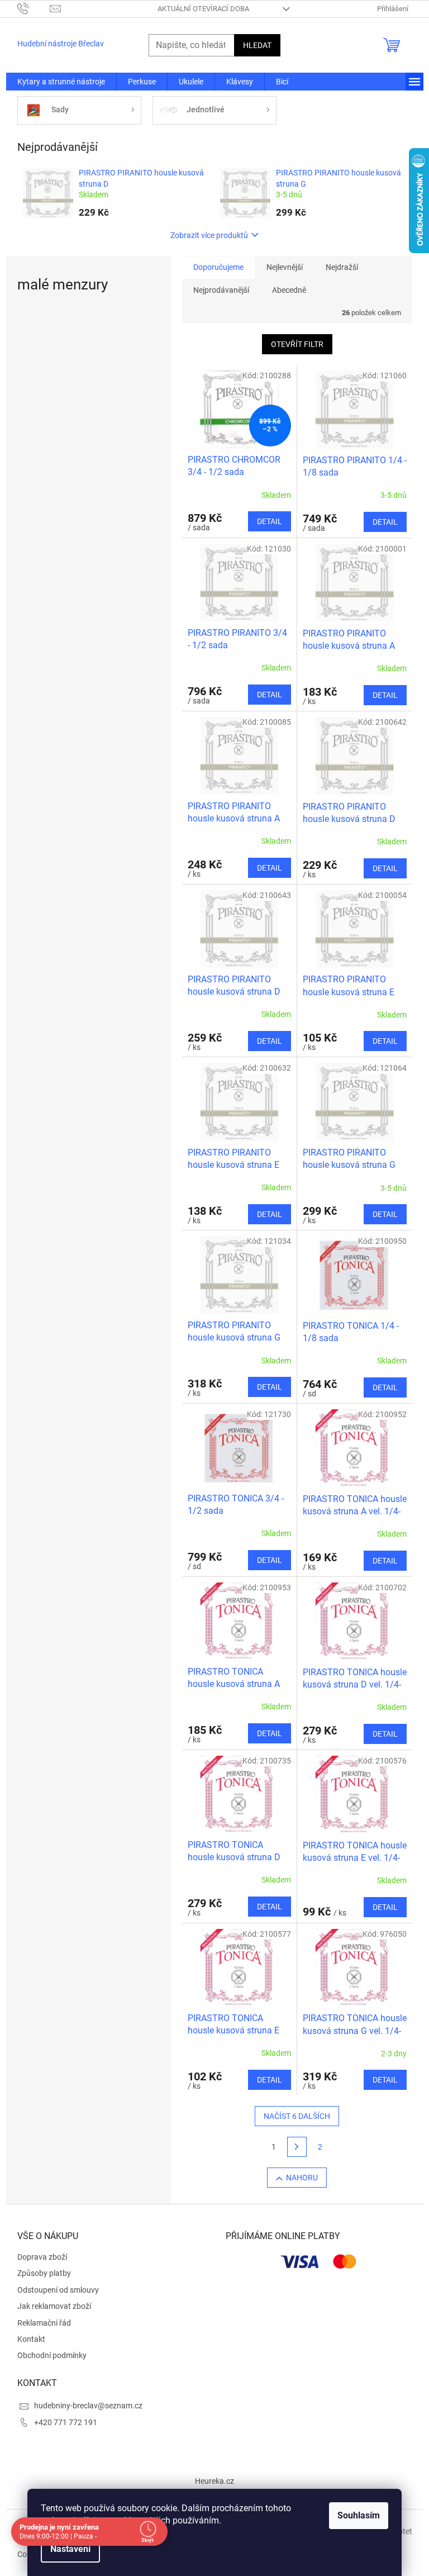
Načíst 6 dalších (297, 2116)
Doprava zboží (42, 2257)
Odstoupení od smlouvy (58, 2290)
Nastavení (66, 2549)
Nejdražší (342, 267)
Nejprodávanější (221, 290)
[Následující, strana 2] (297, 2147)
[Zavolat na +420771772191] (34, 8)
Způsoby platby (44, 2273)
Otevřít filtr (297, 344)
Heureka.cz (214, 2481)
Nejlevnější (285, 267)
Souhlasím (355, 2515)
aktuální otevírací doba (203, 9)
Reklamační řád (44, 2323)
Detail (270, 521)
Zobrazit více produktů (209, 235)
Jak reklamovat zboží (54, 2306)
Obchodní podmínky (52, 2355)
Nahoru (302, 2178)
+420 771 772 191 (66, 2422)
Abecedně (289, 290)
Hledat (257, 45)
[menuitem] (61, 82)
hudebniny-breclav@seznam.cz (88, 2406)
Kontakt (31, 2339)
